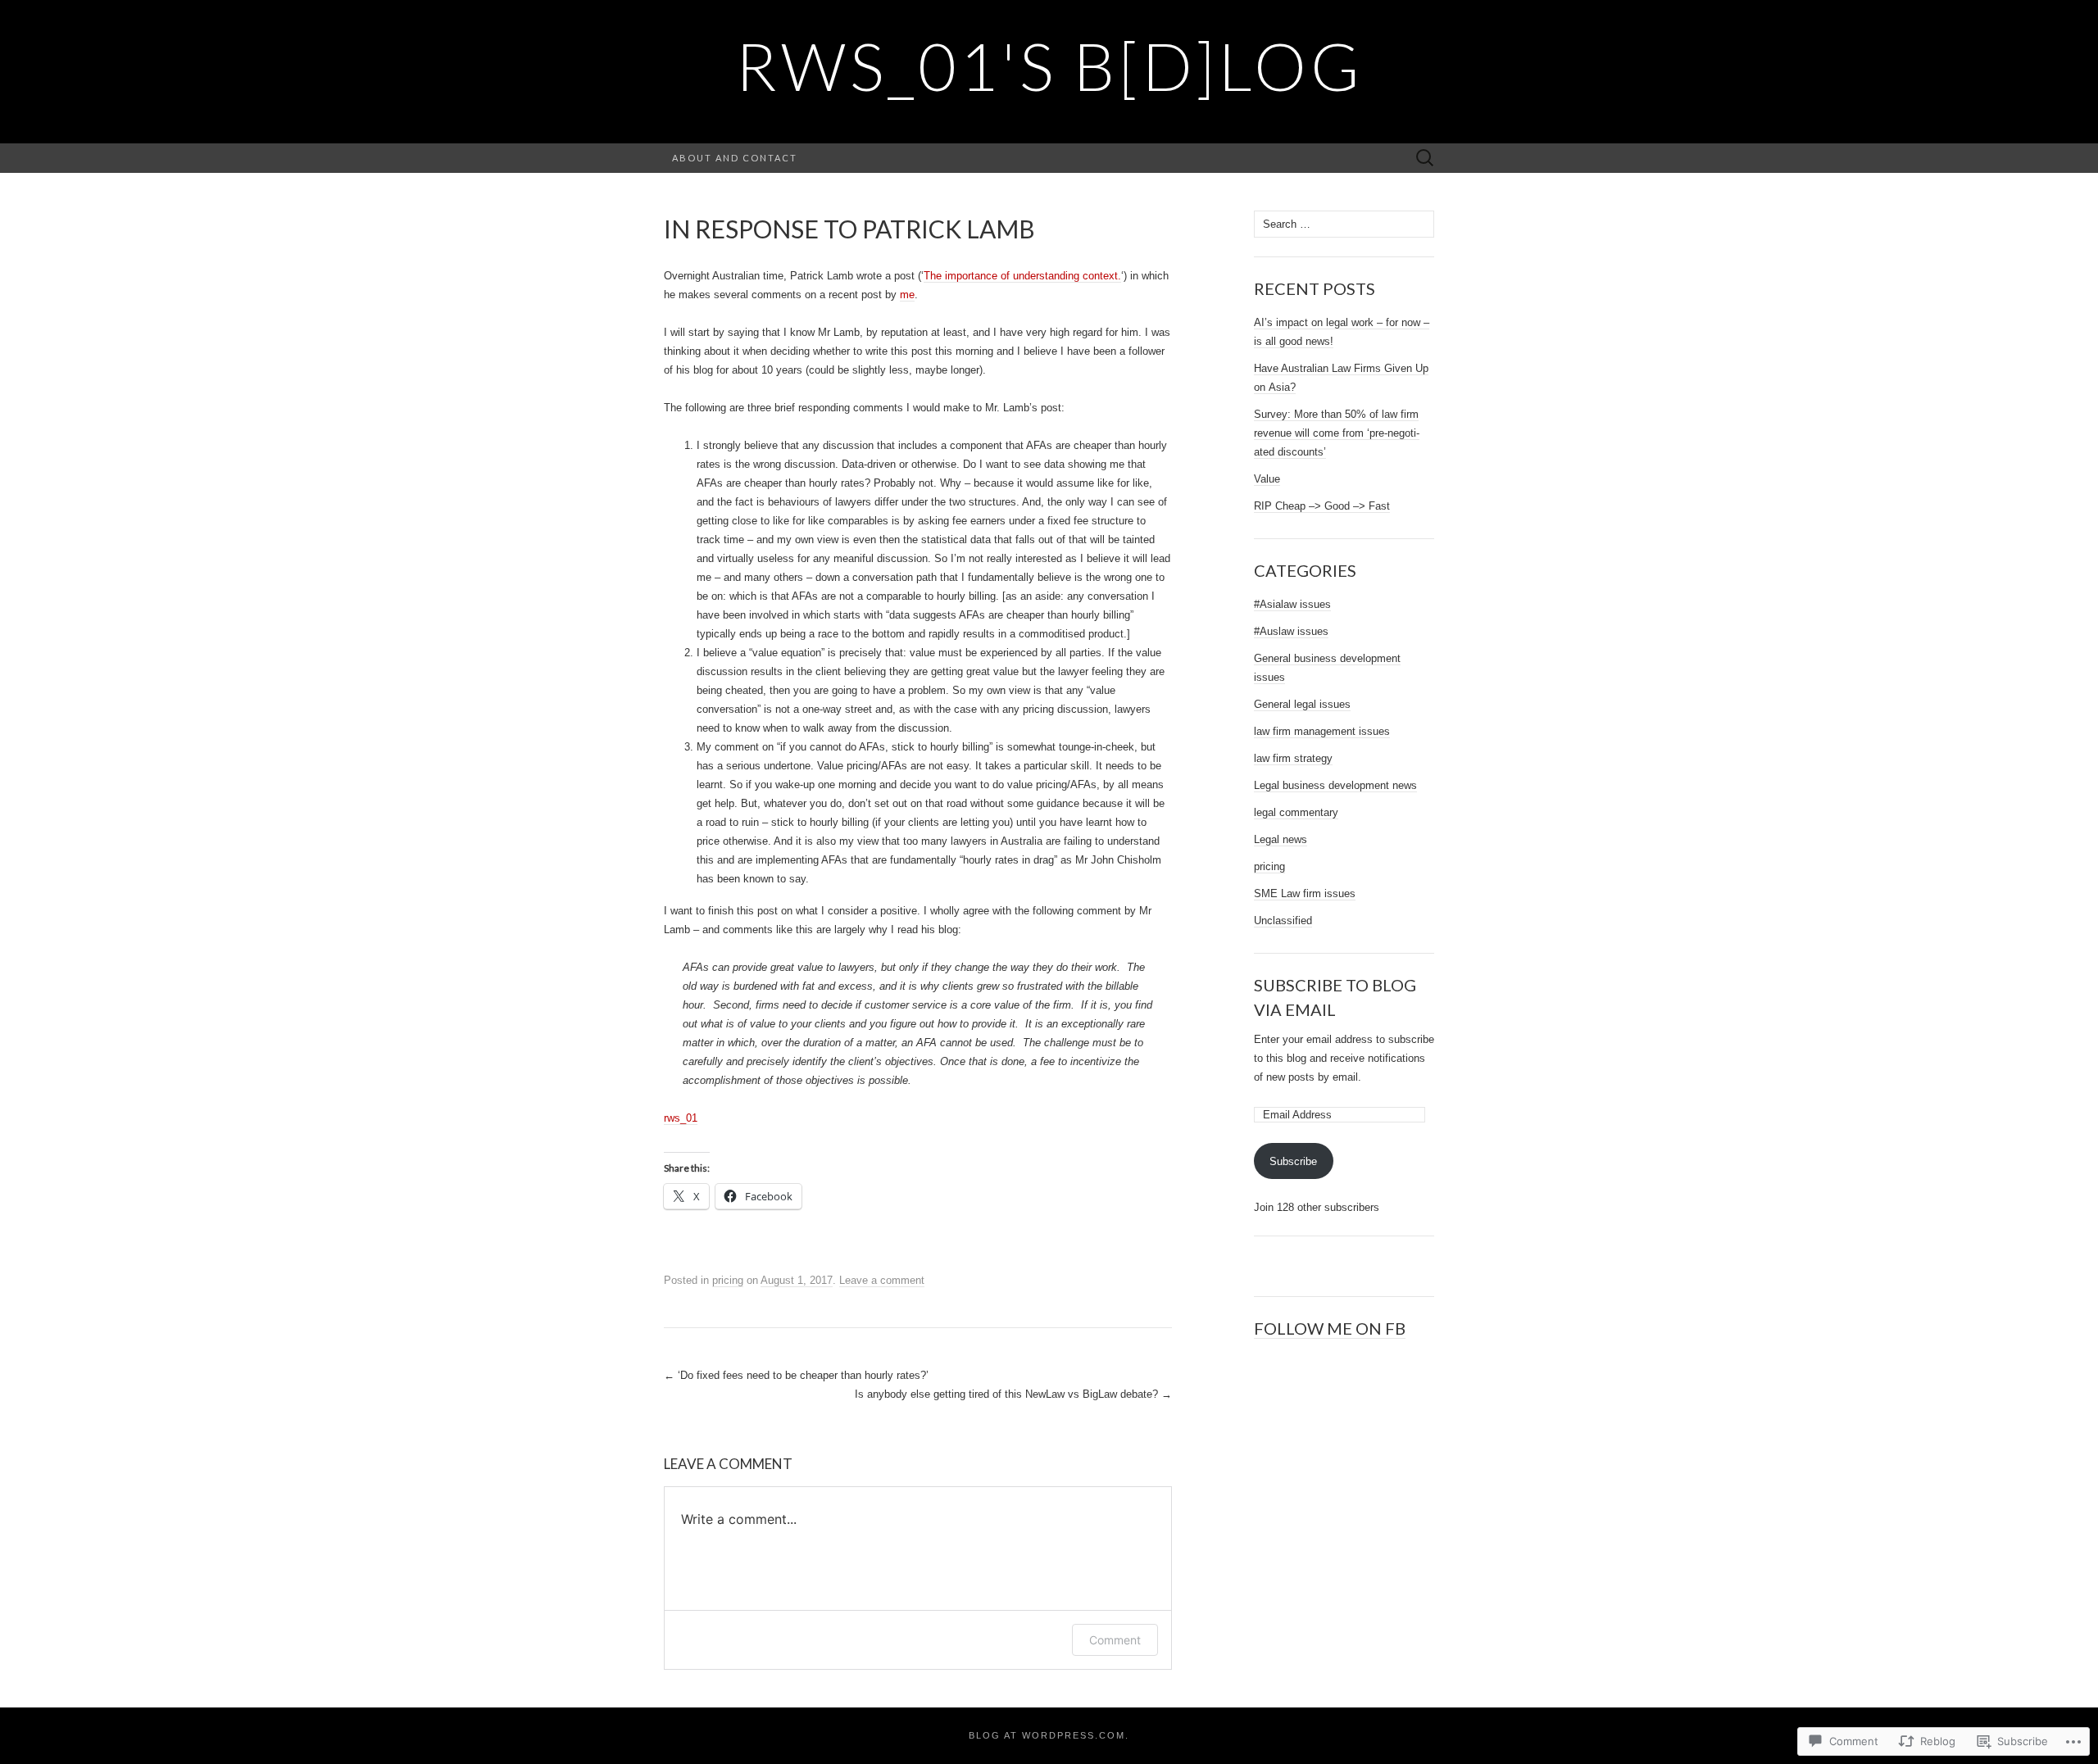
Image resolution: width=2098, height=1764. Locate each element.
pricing (728, 1280)
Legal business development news (1335, 785)
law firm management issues (1322, 731)
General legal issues (1302, 704)
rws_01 (681, 1118)
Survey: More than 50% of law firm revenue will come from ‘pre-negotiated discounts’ (1337, 433)
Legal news (1281, 839)
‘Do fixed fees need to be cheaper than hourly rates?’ (796, 1375)
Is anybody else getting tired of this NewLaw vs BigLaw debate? (1013, 1394)
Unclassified (1283, 921)
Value (1267, 479)
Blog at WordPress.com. (1049, 1735)
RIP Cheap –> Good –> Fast (1322, 506)
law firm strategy (1293, 758)
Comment (1115, 1640)
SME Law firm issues (1305, 893)
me (907, 295)
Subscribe (1293, 1161)
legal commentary (1296, 812)
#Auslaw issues (1291, 631)
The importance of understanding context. (1022, 276)
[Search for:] (1425, 159)
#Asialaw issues (1292, 604)
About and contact (735, 158)
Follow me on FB (1330, 1328)
